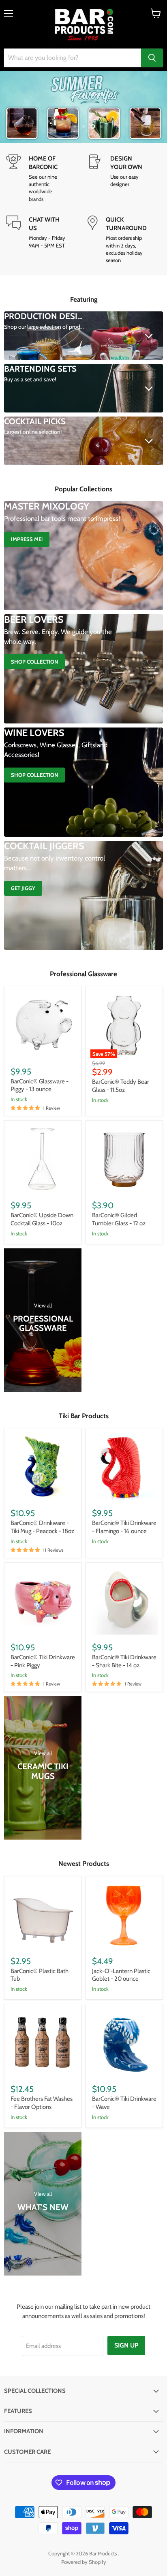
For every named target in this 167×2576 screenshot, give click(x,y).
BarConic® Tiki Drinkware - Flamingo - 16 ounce (124, 1527)
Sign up (126, 2345)
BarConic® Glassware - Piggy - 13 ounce (40, 1085)
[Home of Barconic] (43, 179)
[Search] (152, 58)
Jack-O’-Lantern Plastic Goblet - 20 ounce (121, 1975)
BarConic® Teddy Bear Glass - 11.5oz (121, 1086)
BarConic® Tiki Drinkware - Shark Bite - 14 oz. (124, 1661)
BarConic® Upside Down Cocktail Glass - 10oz (42, 1219)
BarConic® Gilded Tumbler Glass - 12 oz (119, 1219)
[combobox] (73, 58)
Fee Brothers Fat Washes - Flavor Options (42, 2103)
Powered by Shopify (84, 2562)
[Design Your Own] (124, 179)
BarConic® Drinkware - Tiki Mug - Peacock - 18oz (42, 1527)
